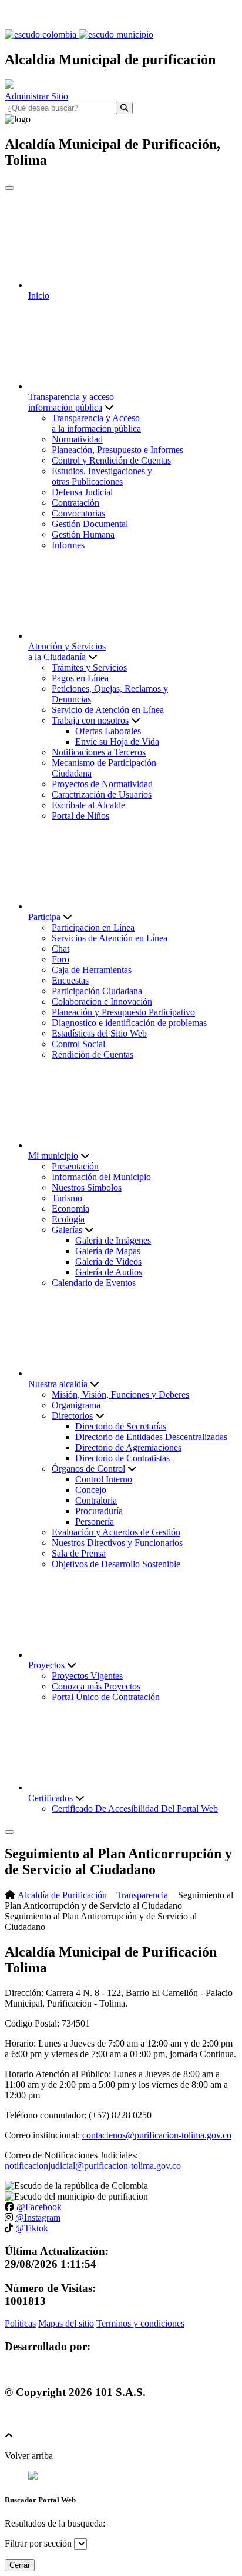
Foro (60, 959)
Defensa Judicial (82, 492)
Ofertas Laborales (108, 731)
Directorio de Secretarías (121, 1426)
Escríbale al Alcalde (88, 805)
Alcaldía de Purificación (62, 1895)
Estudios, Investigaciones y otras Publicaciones (102, 476)
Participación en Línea (93, 927)
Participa (44, 917)
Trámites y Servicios (89, 667)
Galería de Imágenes (113, 1240)
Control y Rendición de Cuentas (111, 460)
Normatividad (77, 439)
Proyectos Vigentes (87, 1676)
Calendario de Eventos (94, 1283)
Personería (95, 1522)
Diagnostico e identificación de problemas (129, 1023)
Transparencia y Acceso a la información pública (96, 423)
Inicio (39, 296)
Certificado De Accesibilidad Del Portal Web (135, 1809)
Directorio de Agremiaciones (128, 1447)
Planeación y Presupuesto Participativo (123, 1012)
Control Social (78, 1044)
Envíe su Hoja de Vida (117, 742)
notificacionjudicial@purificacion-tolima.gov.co (93, 2166)
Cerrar (20, 2565)
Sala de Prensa (79, 1553)
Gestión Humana (83, 534)
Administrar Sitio (36, 96)
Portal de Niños (80, 816)
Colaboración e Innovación (102, 1002)
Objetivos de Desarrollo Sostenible (116, 1564)
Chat (60, 949)
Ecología (68, 1219)
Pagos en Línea (80, 678)
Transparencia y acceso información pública (71, 402)
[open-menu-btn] (9, 1832)
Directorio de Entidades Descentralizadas (151, 1437)
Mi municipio (53, 1156)
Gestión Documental (90, 524)
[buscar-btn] (124, 108)
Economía (70, 1209)
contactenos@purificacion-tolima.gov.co (157, 2135)
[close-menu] (9, 188)
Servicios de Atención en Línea (110, 938)
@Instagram (38, 2217)
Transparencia (142, 1895)
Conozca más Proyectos (96, 1686)
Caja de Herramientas (92, 970)
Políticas (20, 2323)
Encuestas (70, 980)
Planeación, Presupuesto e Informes (117, 450)
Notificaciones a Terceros (99, 752)
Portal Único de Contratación (106, 1697)
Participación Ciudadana (97, 991)
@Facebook (39, 2207)
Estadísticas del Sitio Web (99, 1033)
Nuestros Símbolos (87, 1187)
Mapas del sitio (66, 2323)
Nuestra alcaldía (58, 1384)
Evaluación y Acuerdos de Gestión (116, 1532)
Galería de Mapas (108, 1251)
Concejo (91, 1490)
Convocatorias (78, 513)
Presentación (75, 1166)
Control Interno (104, 1479)
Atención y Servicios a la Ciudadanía (67, 652)
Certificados (51, 1798)
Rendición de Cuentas (93, 1054)
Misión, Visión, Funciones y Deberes (120, 1394)
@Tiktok (32, 2228)
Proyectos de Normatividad (102, 784)
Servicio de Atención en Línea (108, 710)
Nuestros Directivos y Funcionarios (117, 1543)
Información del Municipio (101, 1177)
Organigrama (76, 1405)
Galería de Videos (108, 1262)
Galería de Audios (109, 1272)
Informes (68, 545)
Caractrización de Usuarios (102, 794)
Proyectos (46, 1665)
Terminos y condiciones (140, 2323)
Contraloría (96, 1500)
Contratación (75, 503)
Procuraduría (99, 1511)
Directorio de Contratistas (122, 1458)
